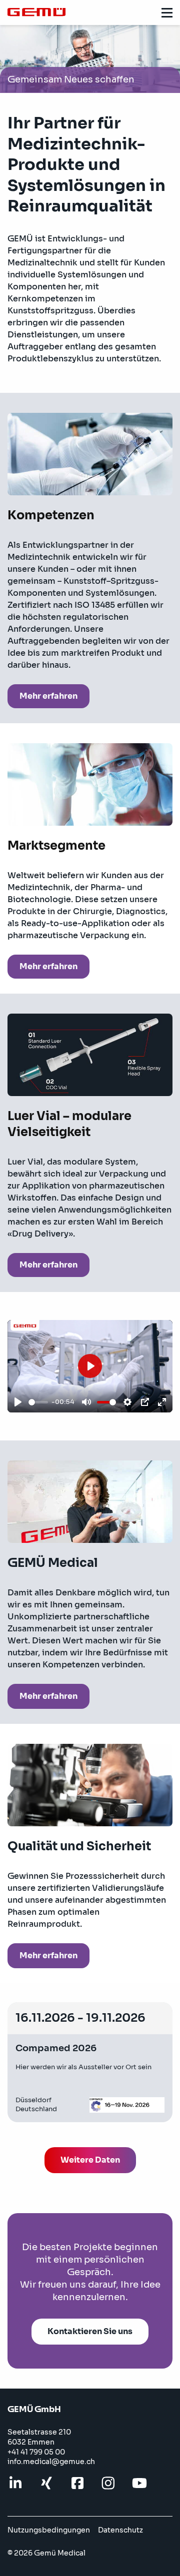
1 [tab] (60, 81)
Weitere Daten (90, 2160)
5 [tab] (120, 81)
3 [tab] (90, 81)
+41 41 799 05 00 (36, 2452)
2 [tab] (75, 81)
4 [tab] (105, 81)
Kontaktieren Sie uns (90, 2331)
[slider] (38, 1402)
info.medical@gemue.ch (51, 2462)
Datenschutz (120, 2530)
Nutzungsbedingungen (49, 2530)
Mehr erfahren (48, 696)
